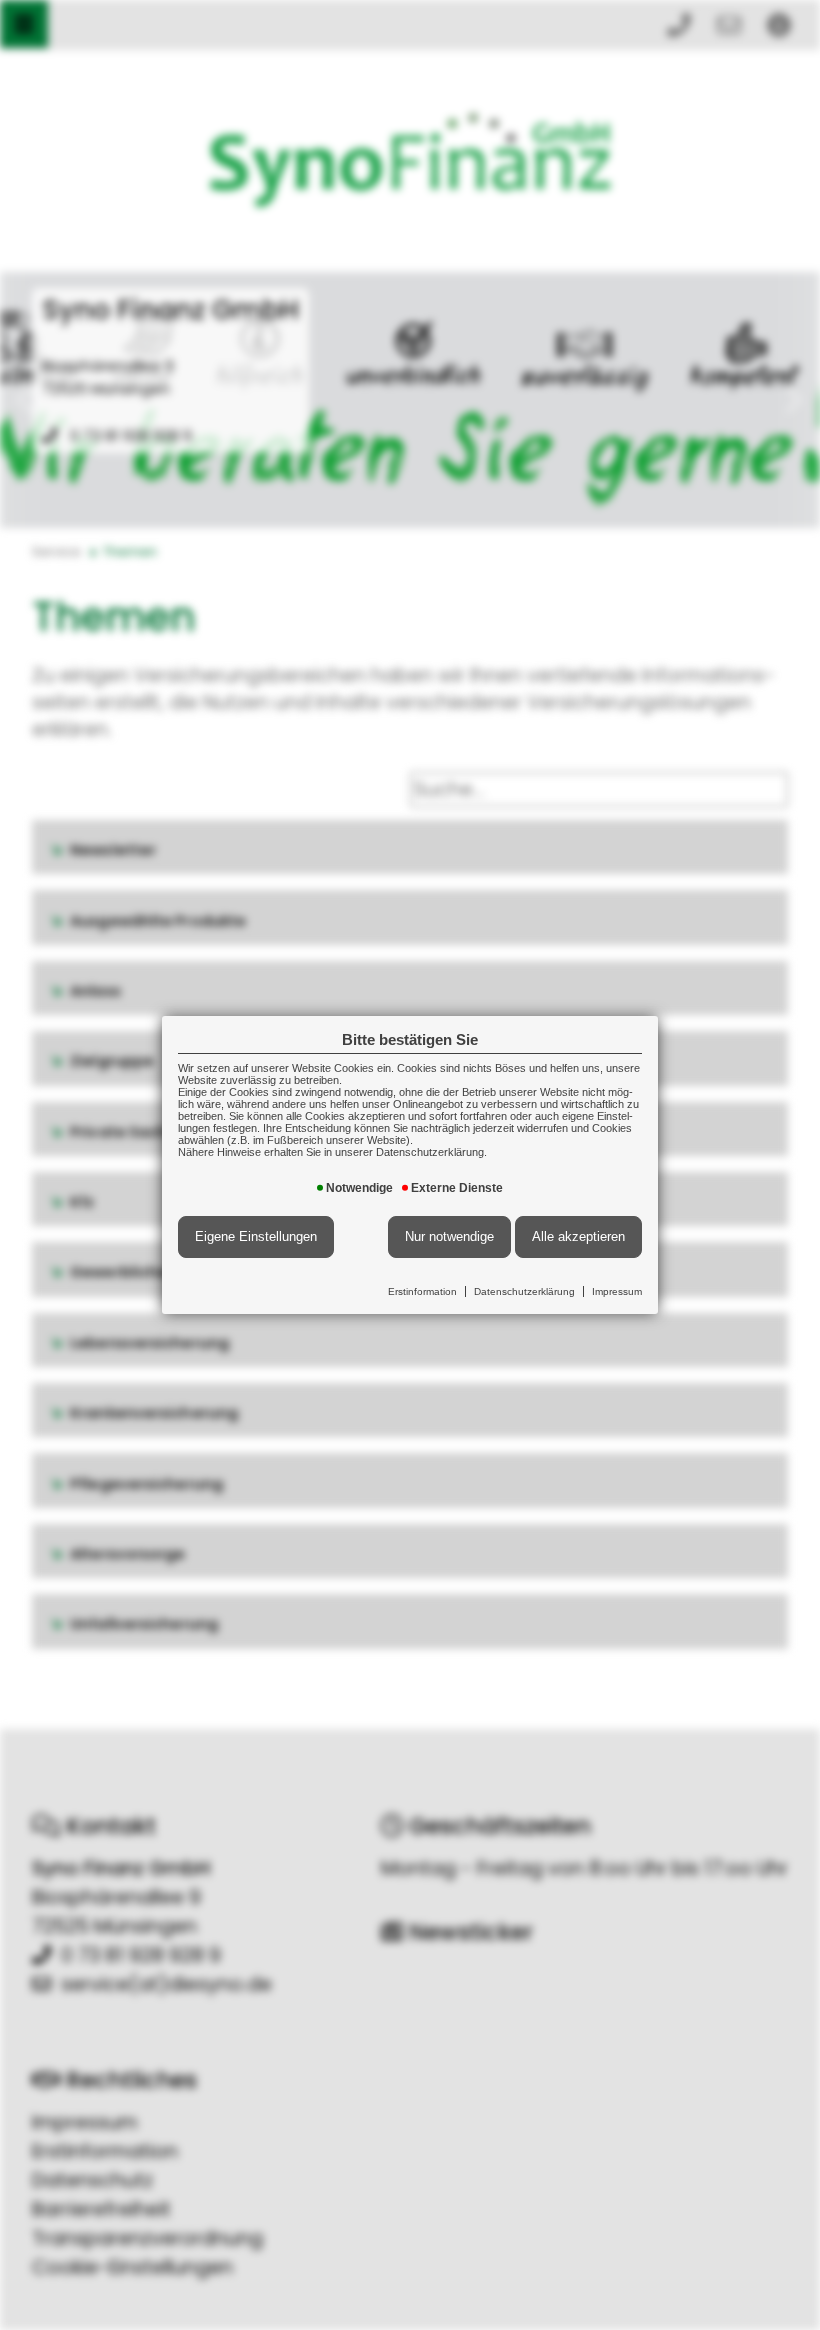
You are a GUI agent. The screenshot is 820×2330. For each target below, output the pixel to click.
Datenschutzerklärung (524, 1291)
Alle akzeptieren (578, 1236)
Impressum (617, 1291)
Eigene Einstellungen (256, 1236)
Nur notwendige (449, 1236)
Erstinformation (422, 1291)
